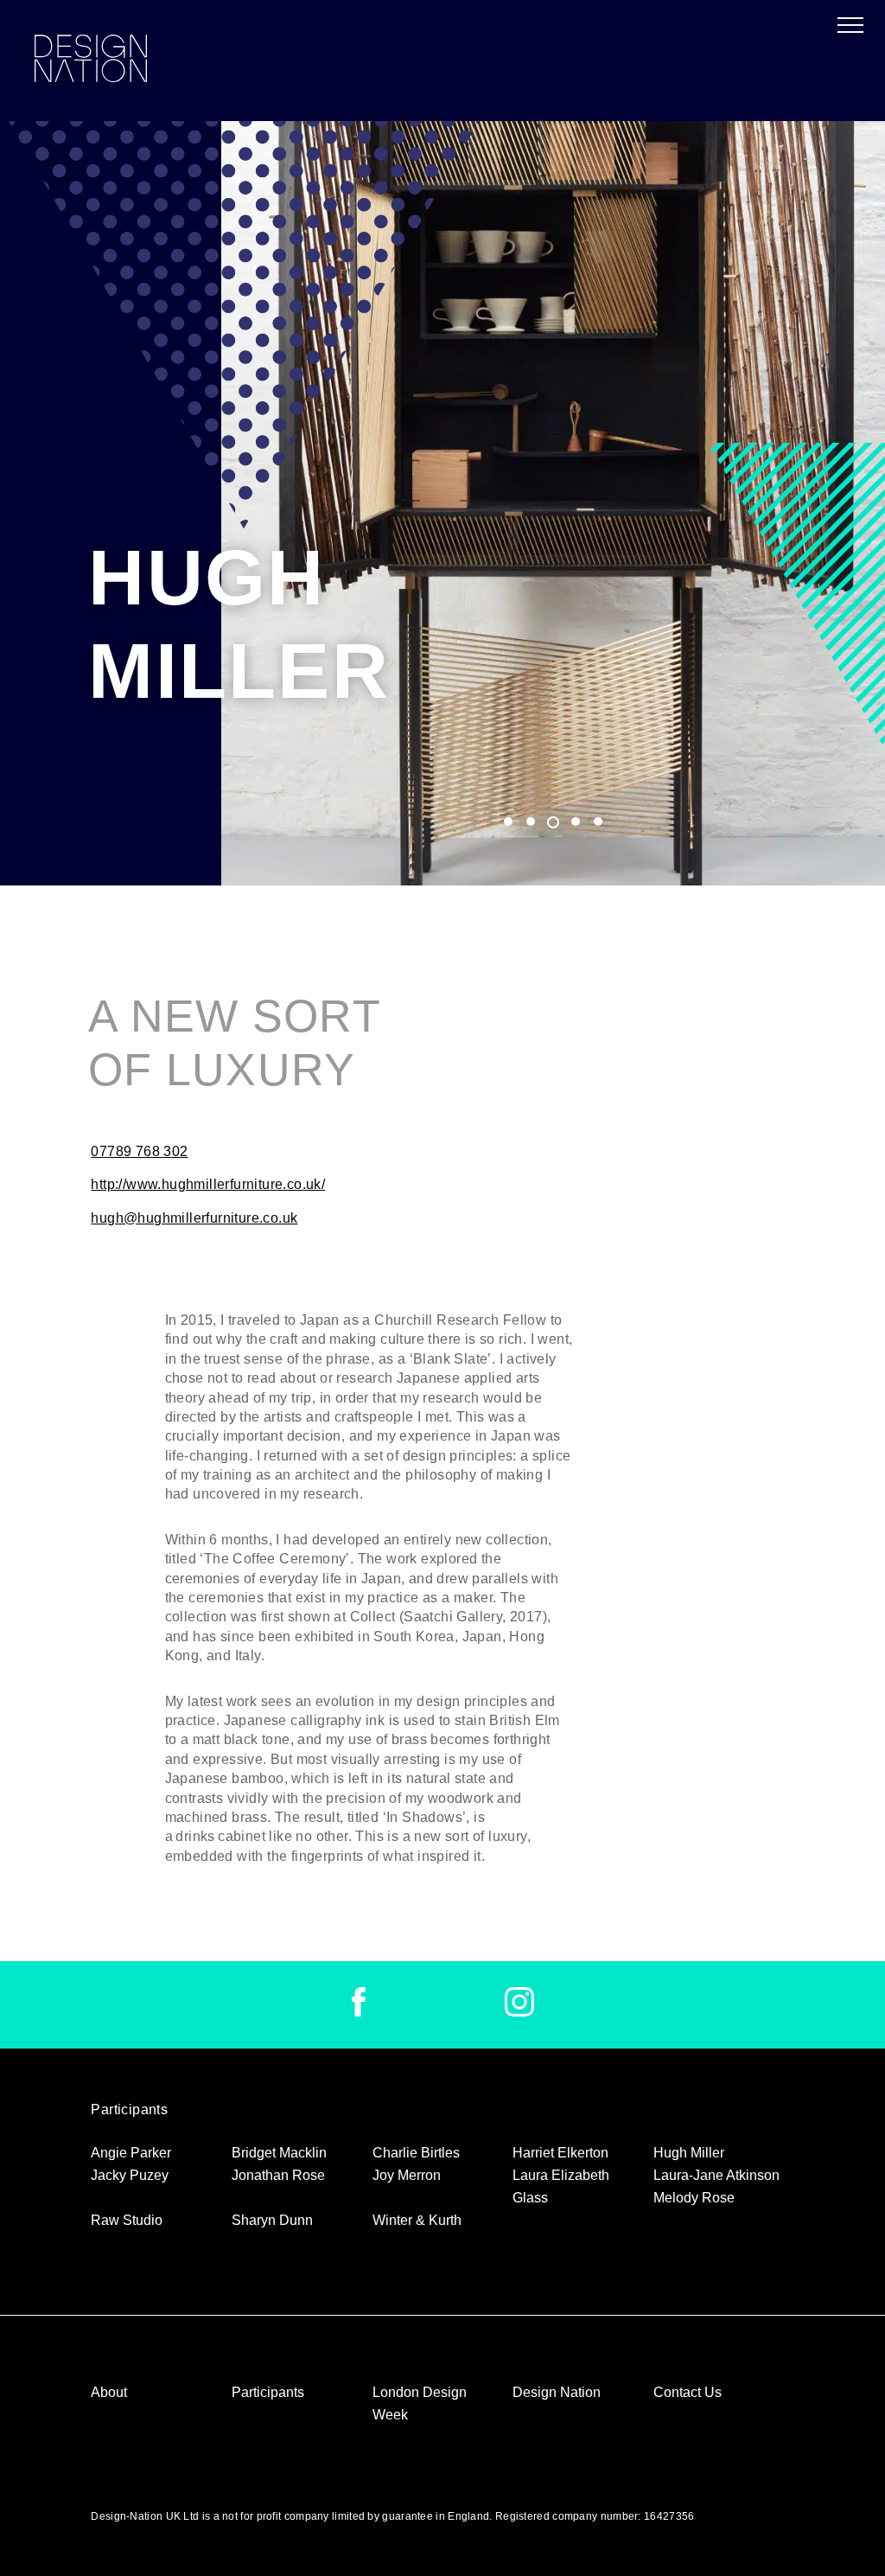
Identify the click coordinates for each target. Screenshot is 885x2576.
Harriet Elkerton (560, 2153)
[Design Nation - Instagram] (519, 2012)
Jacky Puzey (130, 2175)
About (109, 2392)
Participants (268, 2392)
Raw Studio (127, 2220)
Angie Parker (131, 2153)
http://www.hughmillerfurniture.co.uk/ (208, 1184)
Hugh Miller (689, 2153)
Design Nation (557, 2392)
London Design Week (420, 2403)
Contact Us (688, 2392)
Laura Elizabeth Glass (561, 2186)
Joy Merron (407, 2175)
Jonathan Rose (278, 2175)
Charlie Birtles (416, 2153)
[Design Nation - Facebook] (359, 2012)
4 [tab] (576, 821)
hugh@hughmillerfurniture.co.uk (194, 1218)
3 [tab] (553, 823)
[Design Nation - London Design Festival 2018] (91, 61)
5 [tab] (598, 821)
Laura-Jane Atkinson (716, 2175)
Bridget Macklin (279, 2153)
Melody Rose (694, 2198)
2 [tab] (531, 821)
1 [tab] (508, 821)
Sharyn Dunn (272, 2220)
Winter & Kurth (417, 2220)
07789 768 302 (139, 1151)
